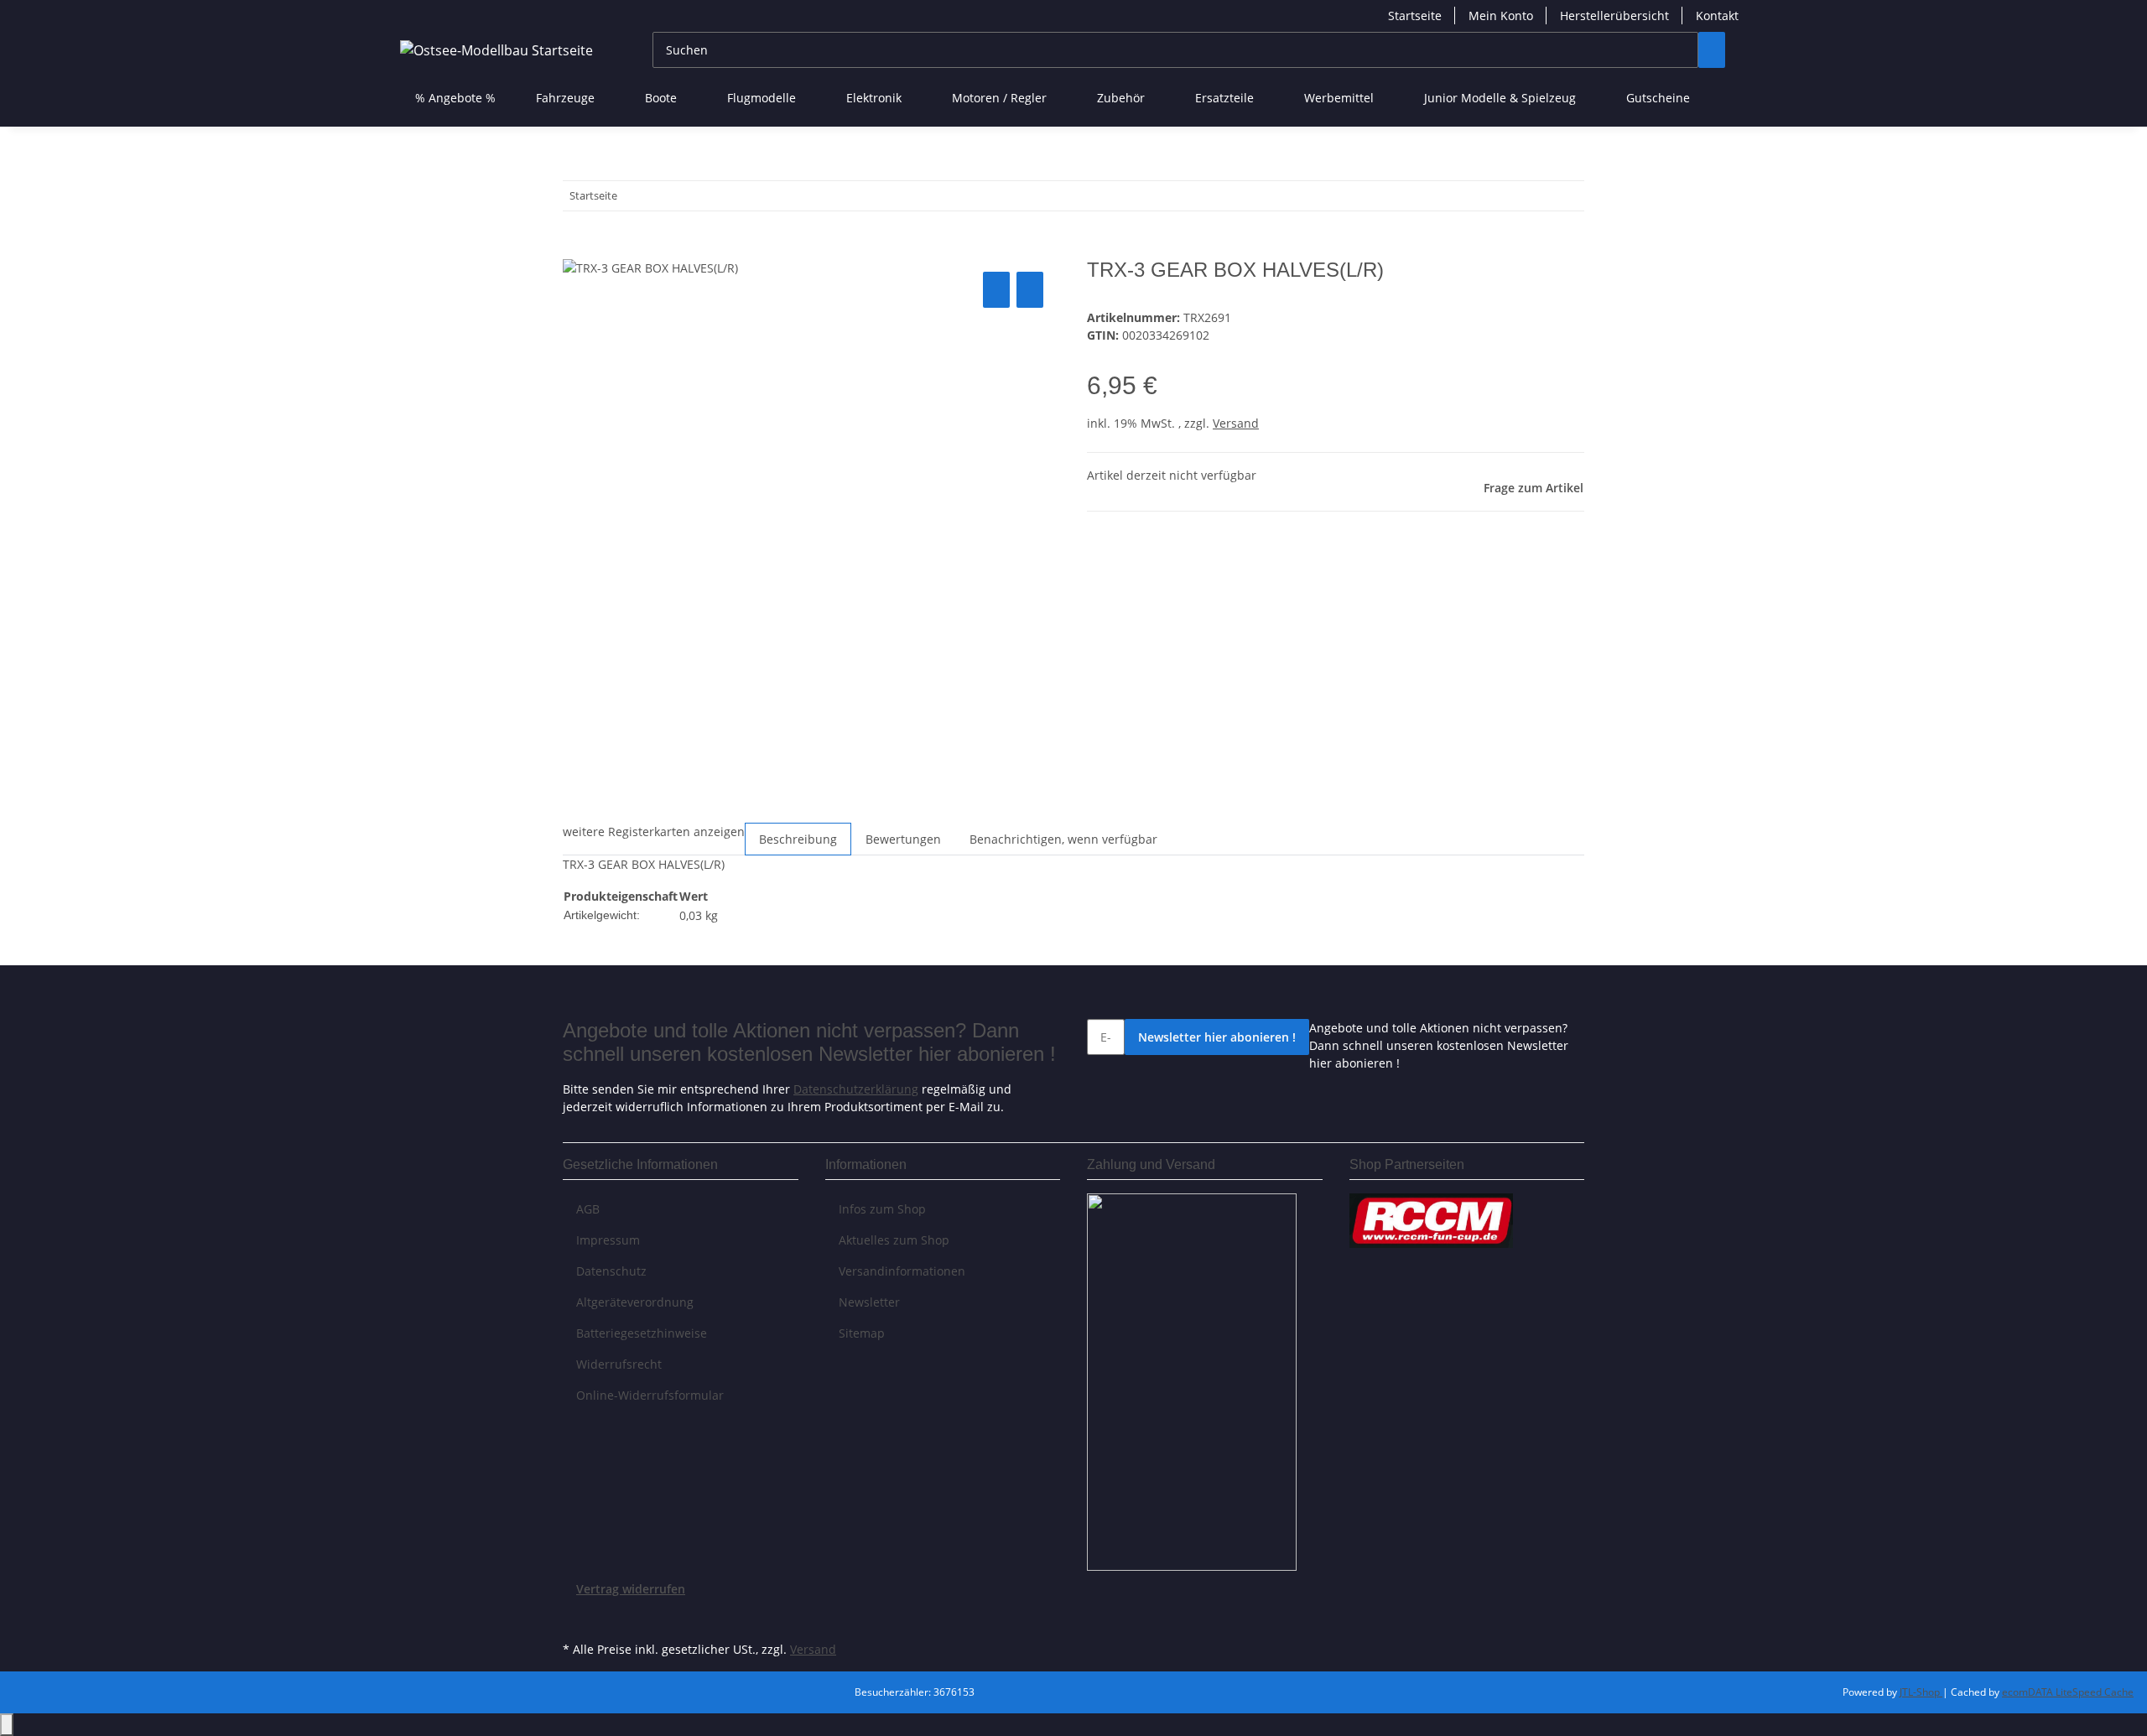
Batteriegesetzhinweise (642, 1333)
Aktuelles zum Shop (894, 1240)
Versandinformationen (902, 1271)
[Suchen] (1712, 50)
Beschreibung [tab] (798, 839)
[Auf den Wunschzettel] (1030, 290)
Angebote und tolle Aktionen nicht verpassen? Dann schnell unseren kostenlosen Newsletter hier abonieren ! (1439, 1045)
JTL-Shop (1921, 1692)
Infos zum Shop (882, 1209)
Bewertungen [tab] (903, 839)
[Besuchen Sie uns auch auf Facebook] (576, 1618)
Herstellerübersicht (1614, 16)
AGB (588, 1209)
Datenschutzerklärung (856, 1089)
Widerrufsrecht (619, 1364)
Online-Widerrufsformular (650, 1395)
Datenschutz (611, 1271)
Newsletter (869, 1302)
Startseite (1415, 16)
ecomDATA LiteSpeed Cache (2068, 1692)
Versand (1236, 423)
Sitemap (862, 1333)
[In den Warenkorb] (576, 249)
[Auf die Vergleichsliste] (996, 290)
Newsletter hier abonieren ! (1217, 1037)
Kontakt (1717, 16)
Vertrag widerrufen (631, 1589)
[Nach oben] (7, 1725)
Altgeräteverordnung (635, 1302)
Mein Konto (1501, 16)
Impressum (608, 1240)
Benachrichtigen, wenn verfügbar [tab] (1063, 839)
